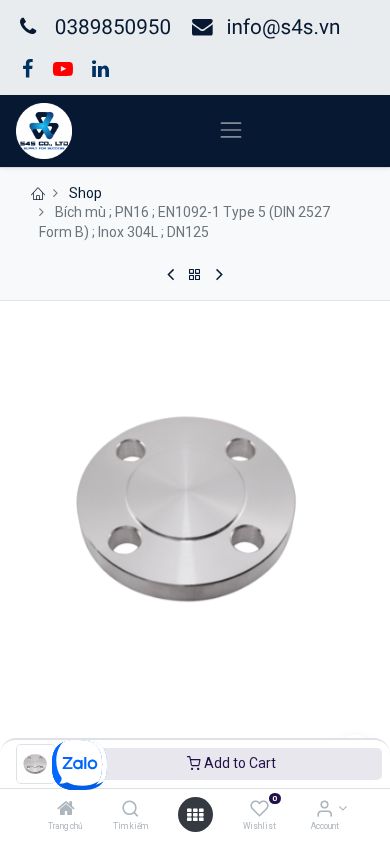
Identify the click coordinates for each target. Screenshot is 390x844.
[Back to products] (195, 275)
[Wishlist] (259, 810)
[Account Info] (324, 810)
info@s (258, 28)
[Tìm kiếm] (130, 810)
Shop (85, 193)
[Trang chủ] (66, 810)
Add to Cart (238, 763)
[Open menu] (195, 815)
